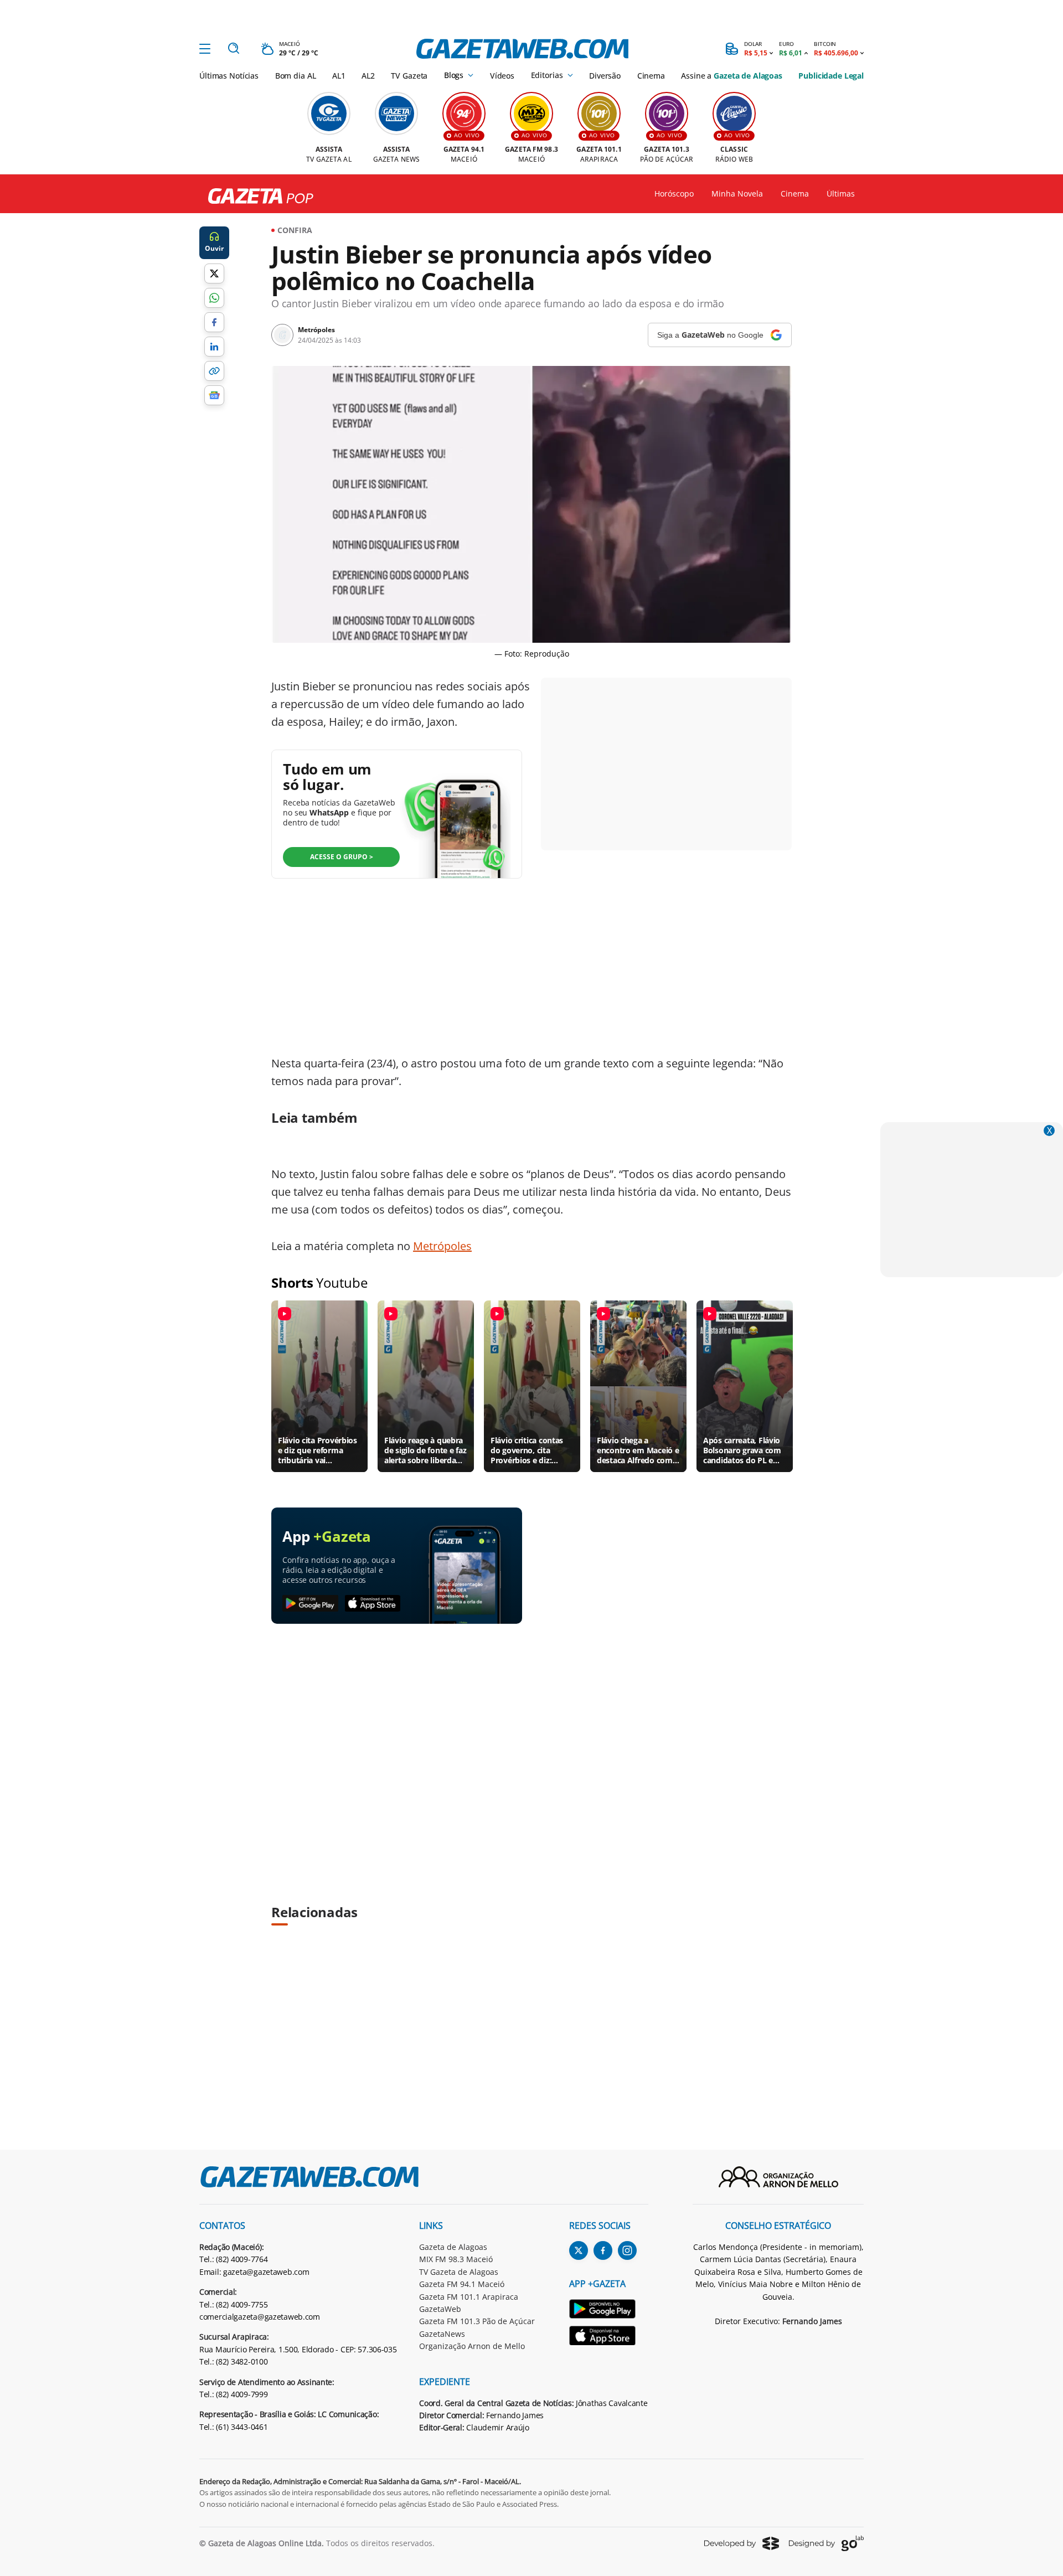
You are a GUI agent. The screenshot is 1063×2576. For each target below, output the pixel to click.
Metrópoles (442, 1246)
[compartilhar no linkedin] (214, 347)
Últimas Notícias (229, 76)
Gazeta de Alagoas (453, 2247)
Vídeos (502, 76)
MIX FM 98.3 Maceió (456, 2259)
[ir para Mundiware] (742, 2543)
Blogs (454, 75)
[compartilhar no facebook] (214, 322)
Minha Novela (737, 194)
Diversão (605, 76)
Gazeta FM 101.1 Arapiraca (469, 2297)
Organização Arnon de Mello (472, 2346)
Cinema (651, 76)
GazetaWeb (440, 2309)
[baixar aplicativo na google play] (310, 1604)
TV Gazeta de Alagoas (459, 2272)
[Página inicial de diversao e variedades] (256, 197)
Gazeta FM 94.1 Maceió (462, 2284)
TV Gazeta (409, 76)
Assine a (731, 76)
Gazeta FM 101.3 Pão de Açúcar (477, 2321)
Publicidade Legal (831, 76)
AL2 (368, 76)
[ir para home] (522, 49)
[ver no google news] (214, 395)
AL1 (339, 76)
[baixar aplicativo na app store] (373, 1604)
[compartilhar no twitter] (214, 273)
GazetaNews (442, 2334)
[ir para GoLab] (826, 2543)
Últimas (841, 194)
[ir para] (609, 2311)
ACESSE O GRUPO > (342, 857)
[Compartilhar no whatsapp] (214, 298)
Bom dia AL (296, 76)
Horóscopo (674, 194)
